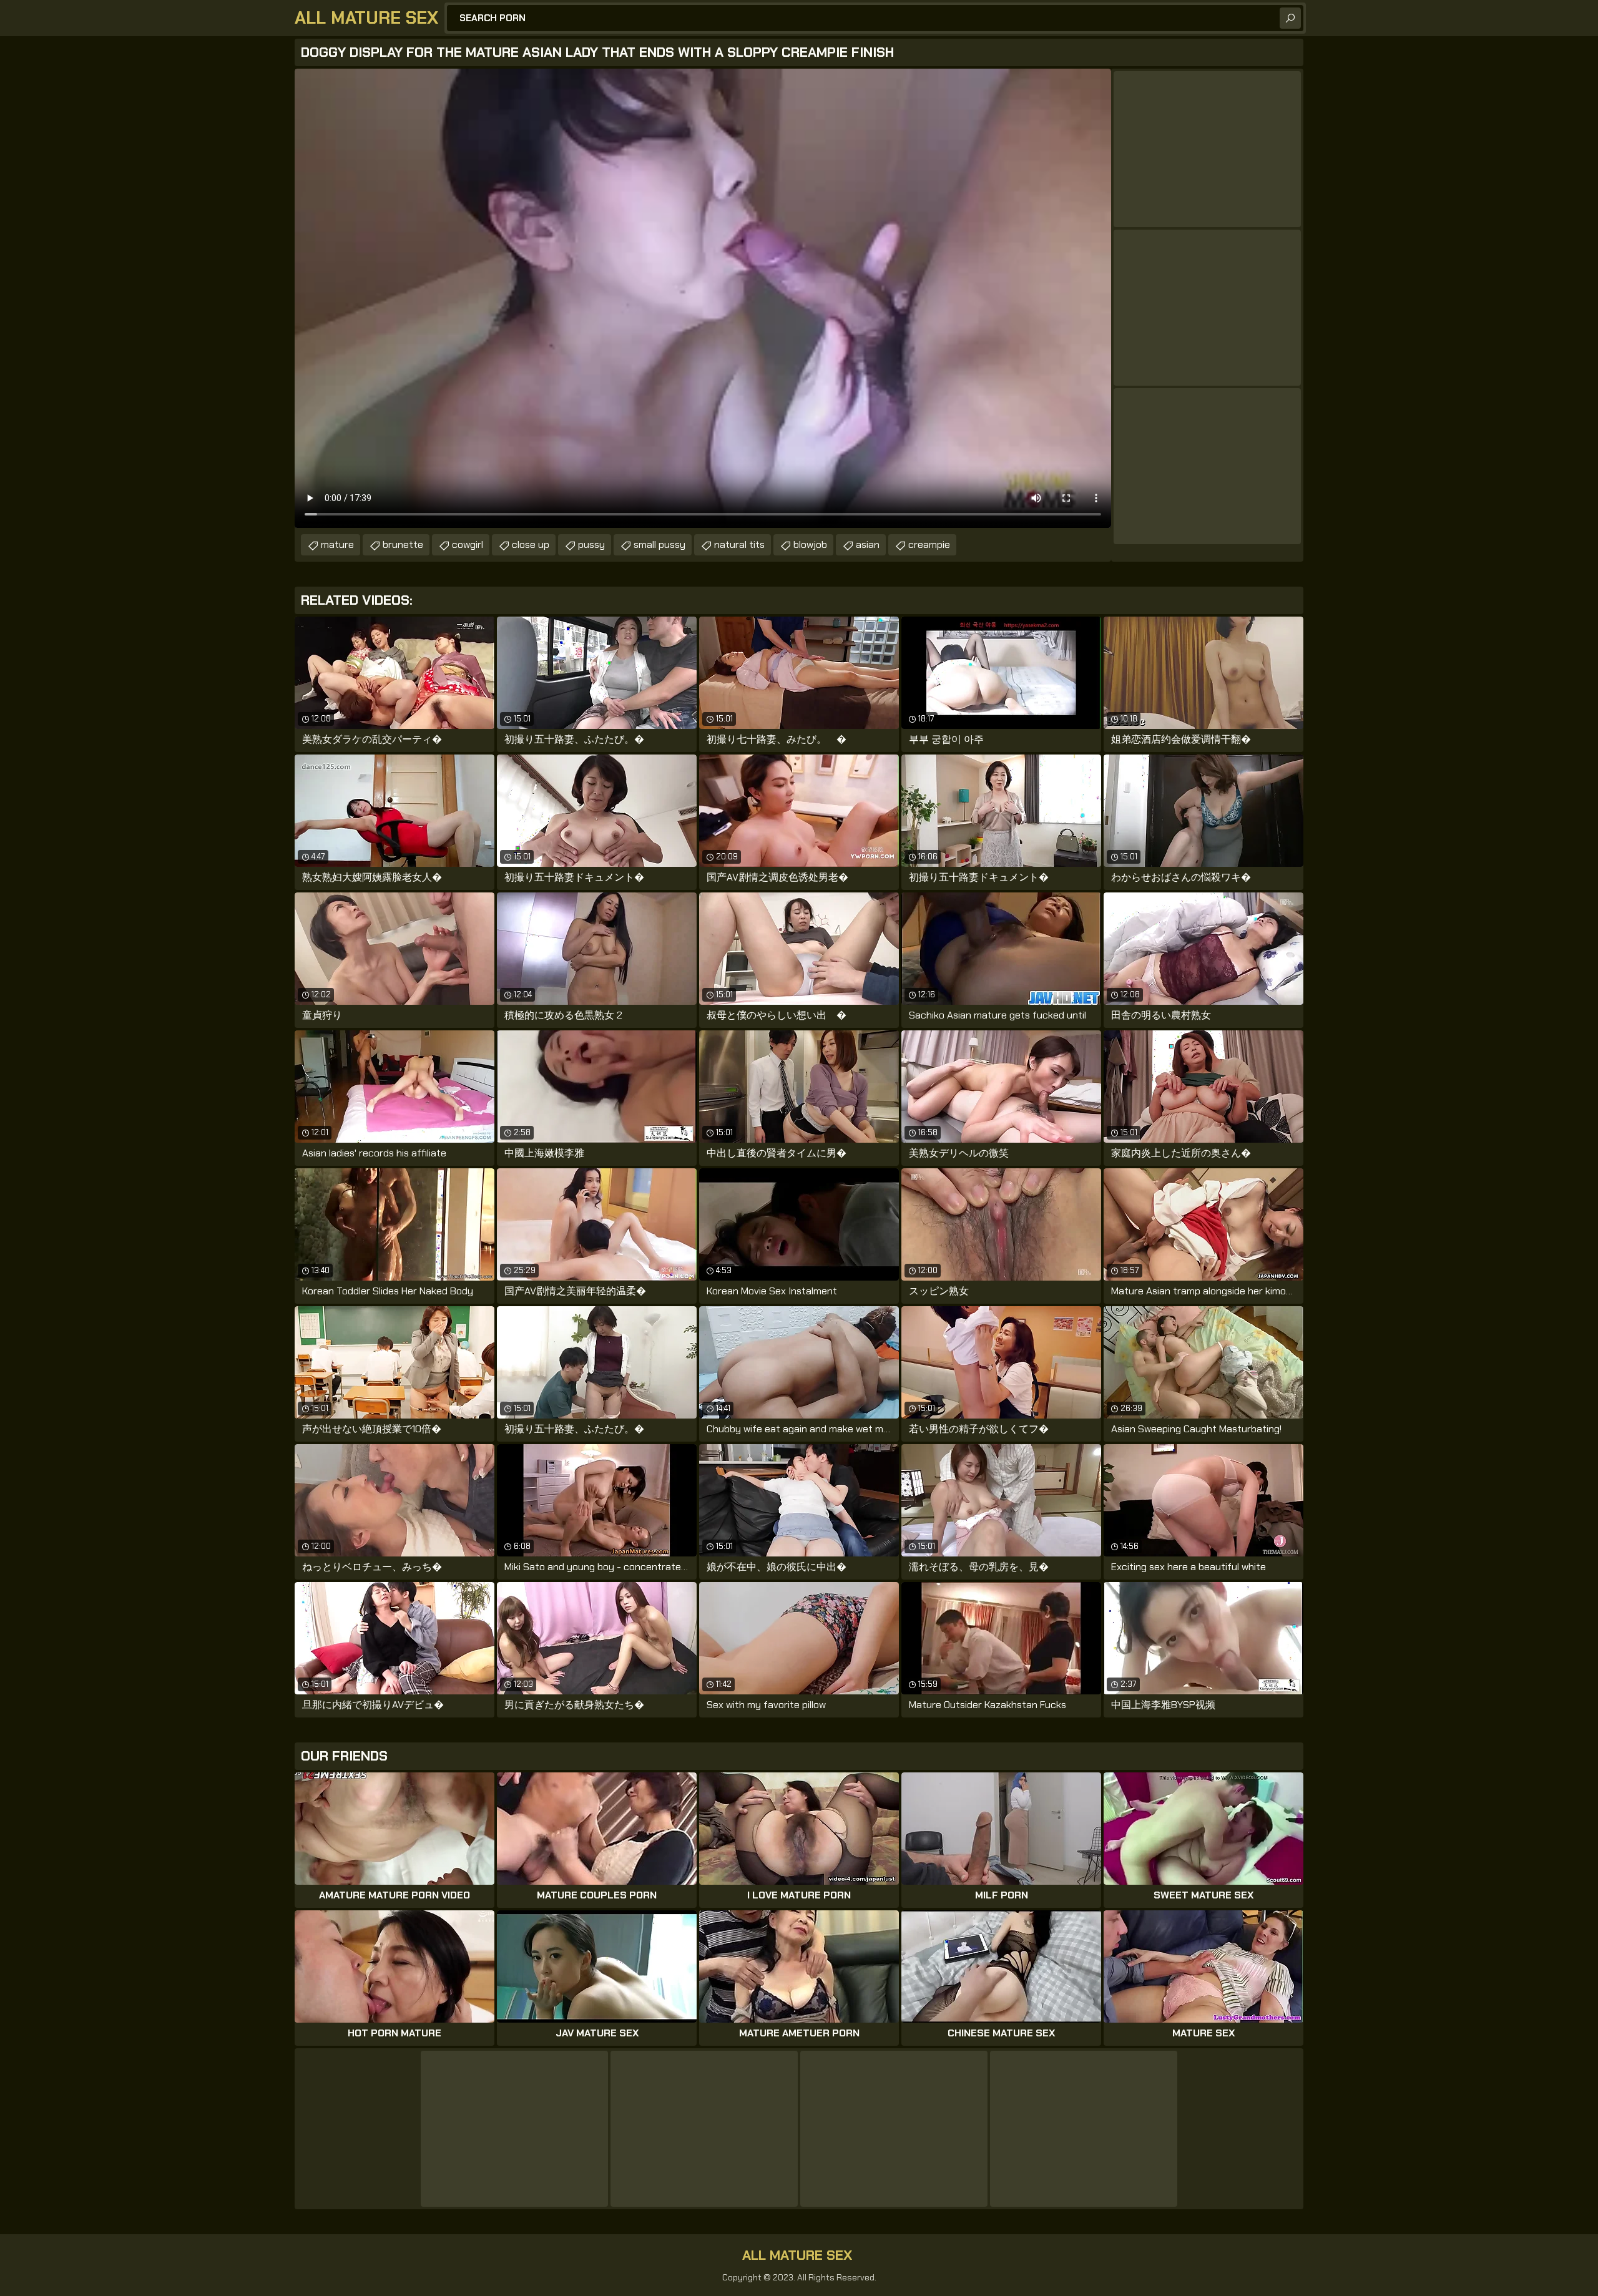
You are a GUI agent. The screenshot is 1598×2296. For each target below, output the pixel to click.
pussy (591, 545)
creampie (929, 545)
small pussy (659, 545)
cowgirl (468, 545)
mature (337, 545)
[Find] (1290, 18)
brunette (403, 545)
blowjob (810, 545)
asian (868, 545)
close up (531, 545)
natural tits (739, 545)
